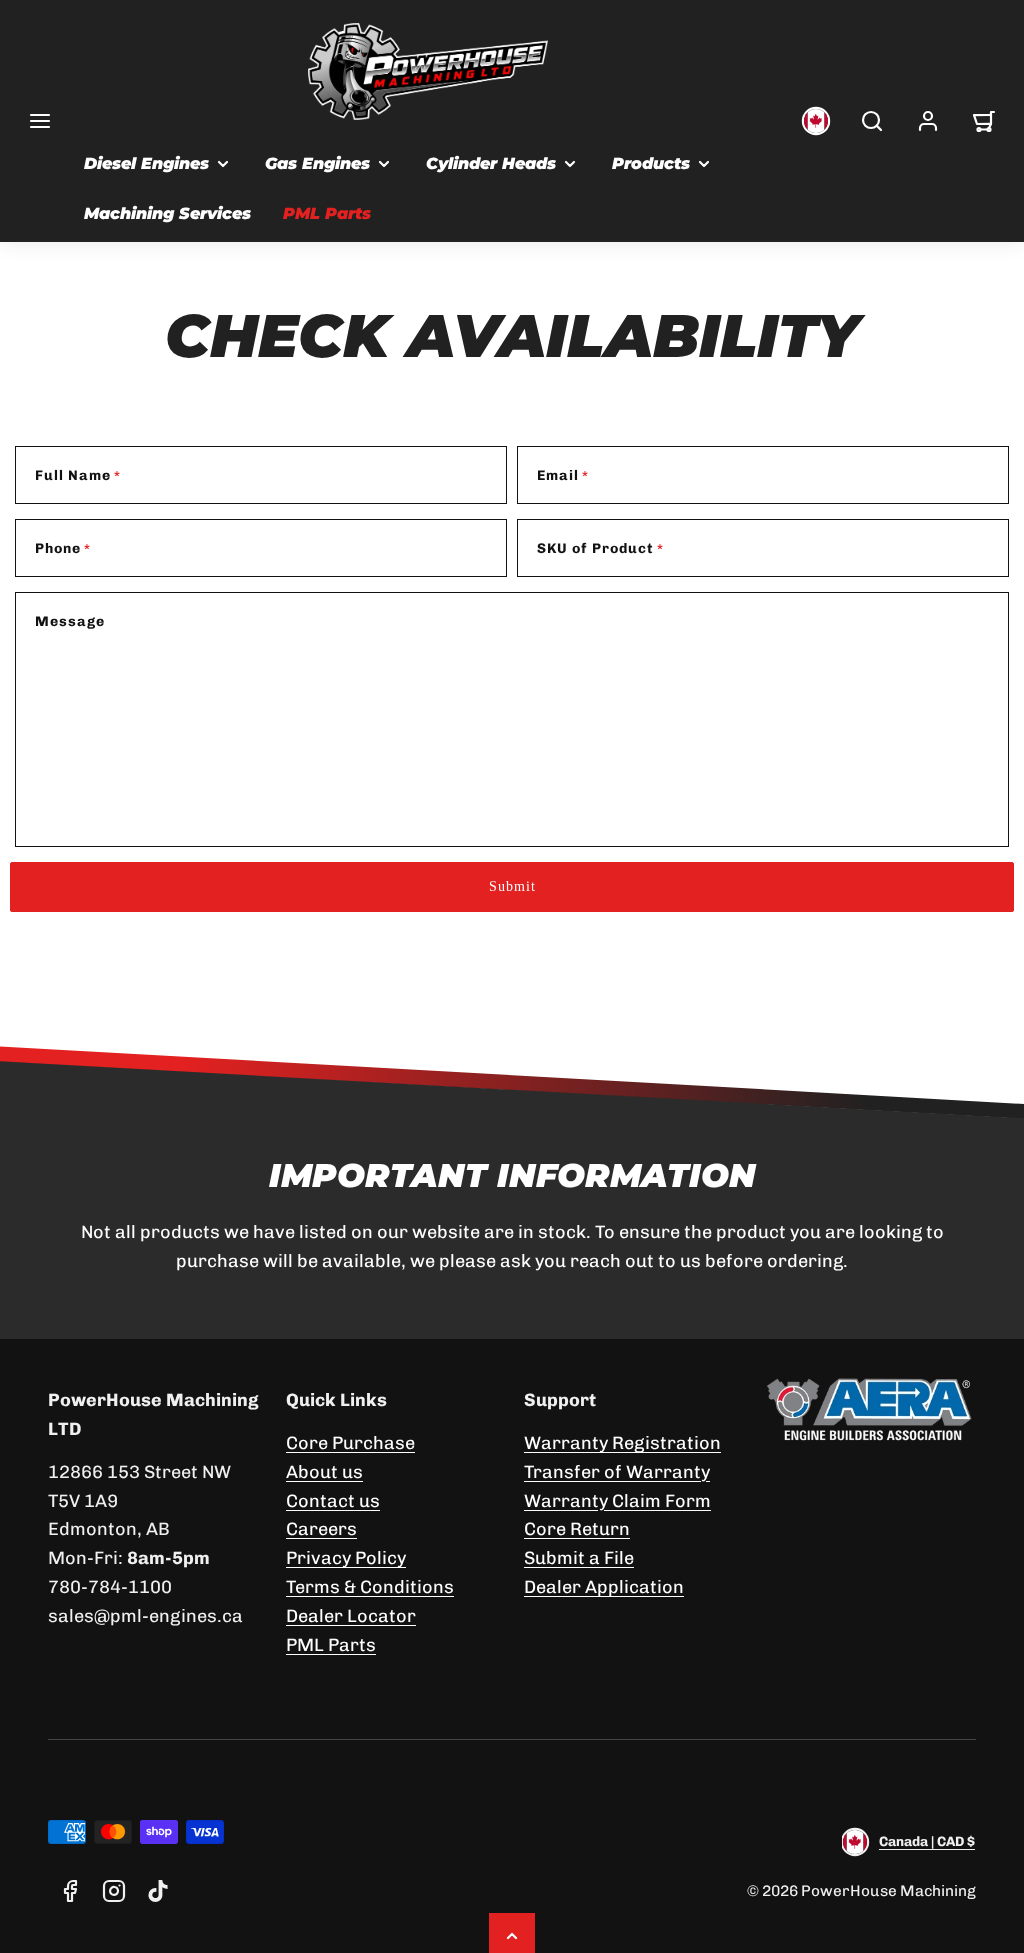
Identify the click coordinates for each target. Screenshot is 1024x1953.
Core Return (577, 1529)
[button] (40, 121)
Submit (512, 886)
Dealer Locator (351, 1616)
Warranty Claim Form (617, 1501)
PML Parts (327, 213)
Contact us (333, 1501)
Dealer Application (604, 1587)
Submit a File (579, 1558)
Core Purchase (350, 1443)
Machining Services (167, 213)
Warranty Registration (622, 1443)
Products (651, 163)
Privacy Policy (346, 1558)
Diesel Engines (146, 163)
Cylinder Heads (491, 163)
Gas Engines (317, 163)
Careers (321, 1529)
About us (324, 1472)
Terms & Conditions (370, 1587)
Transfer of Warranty (617, 1472)
